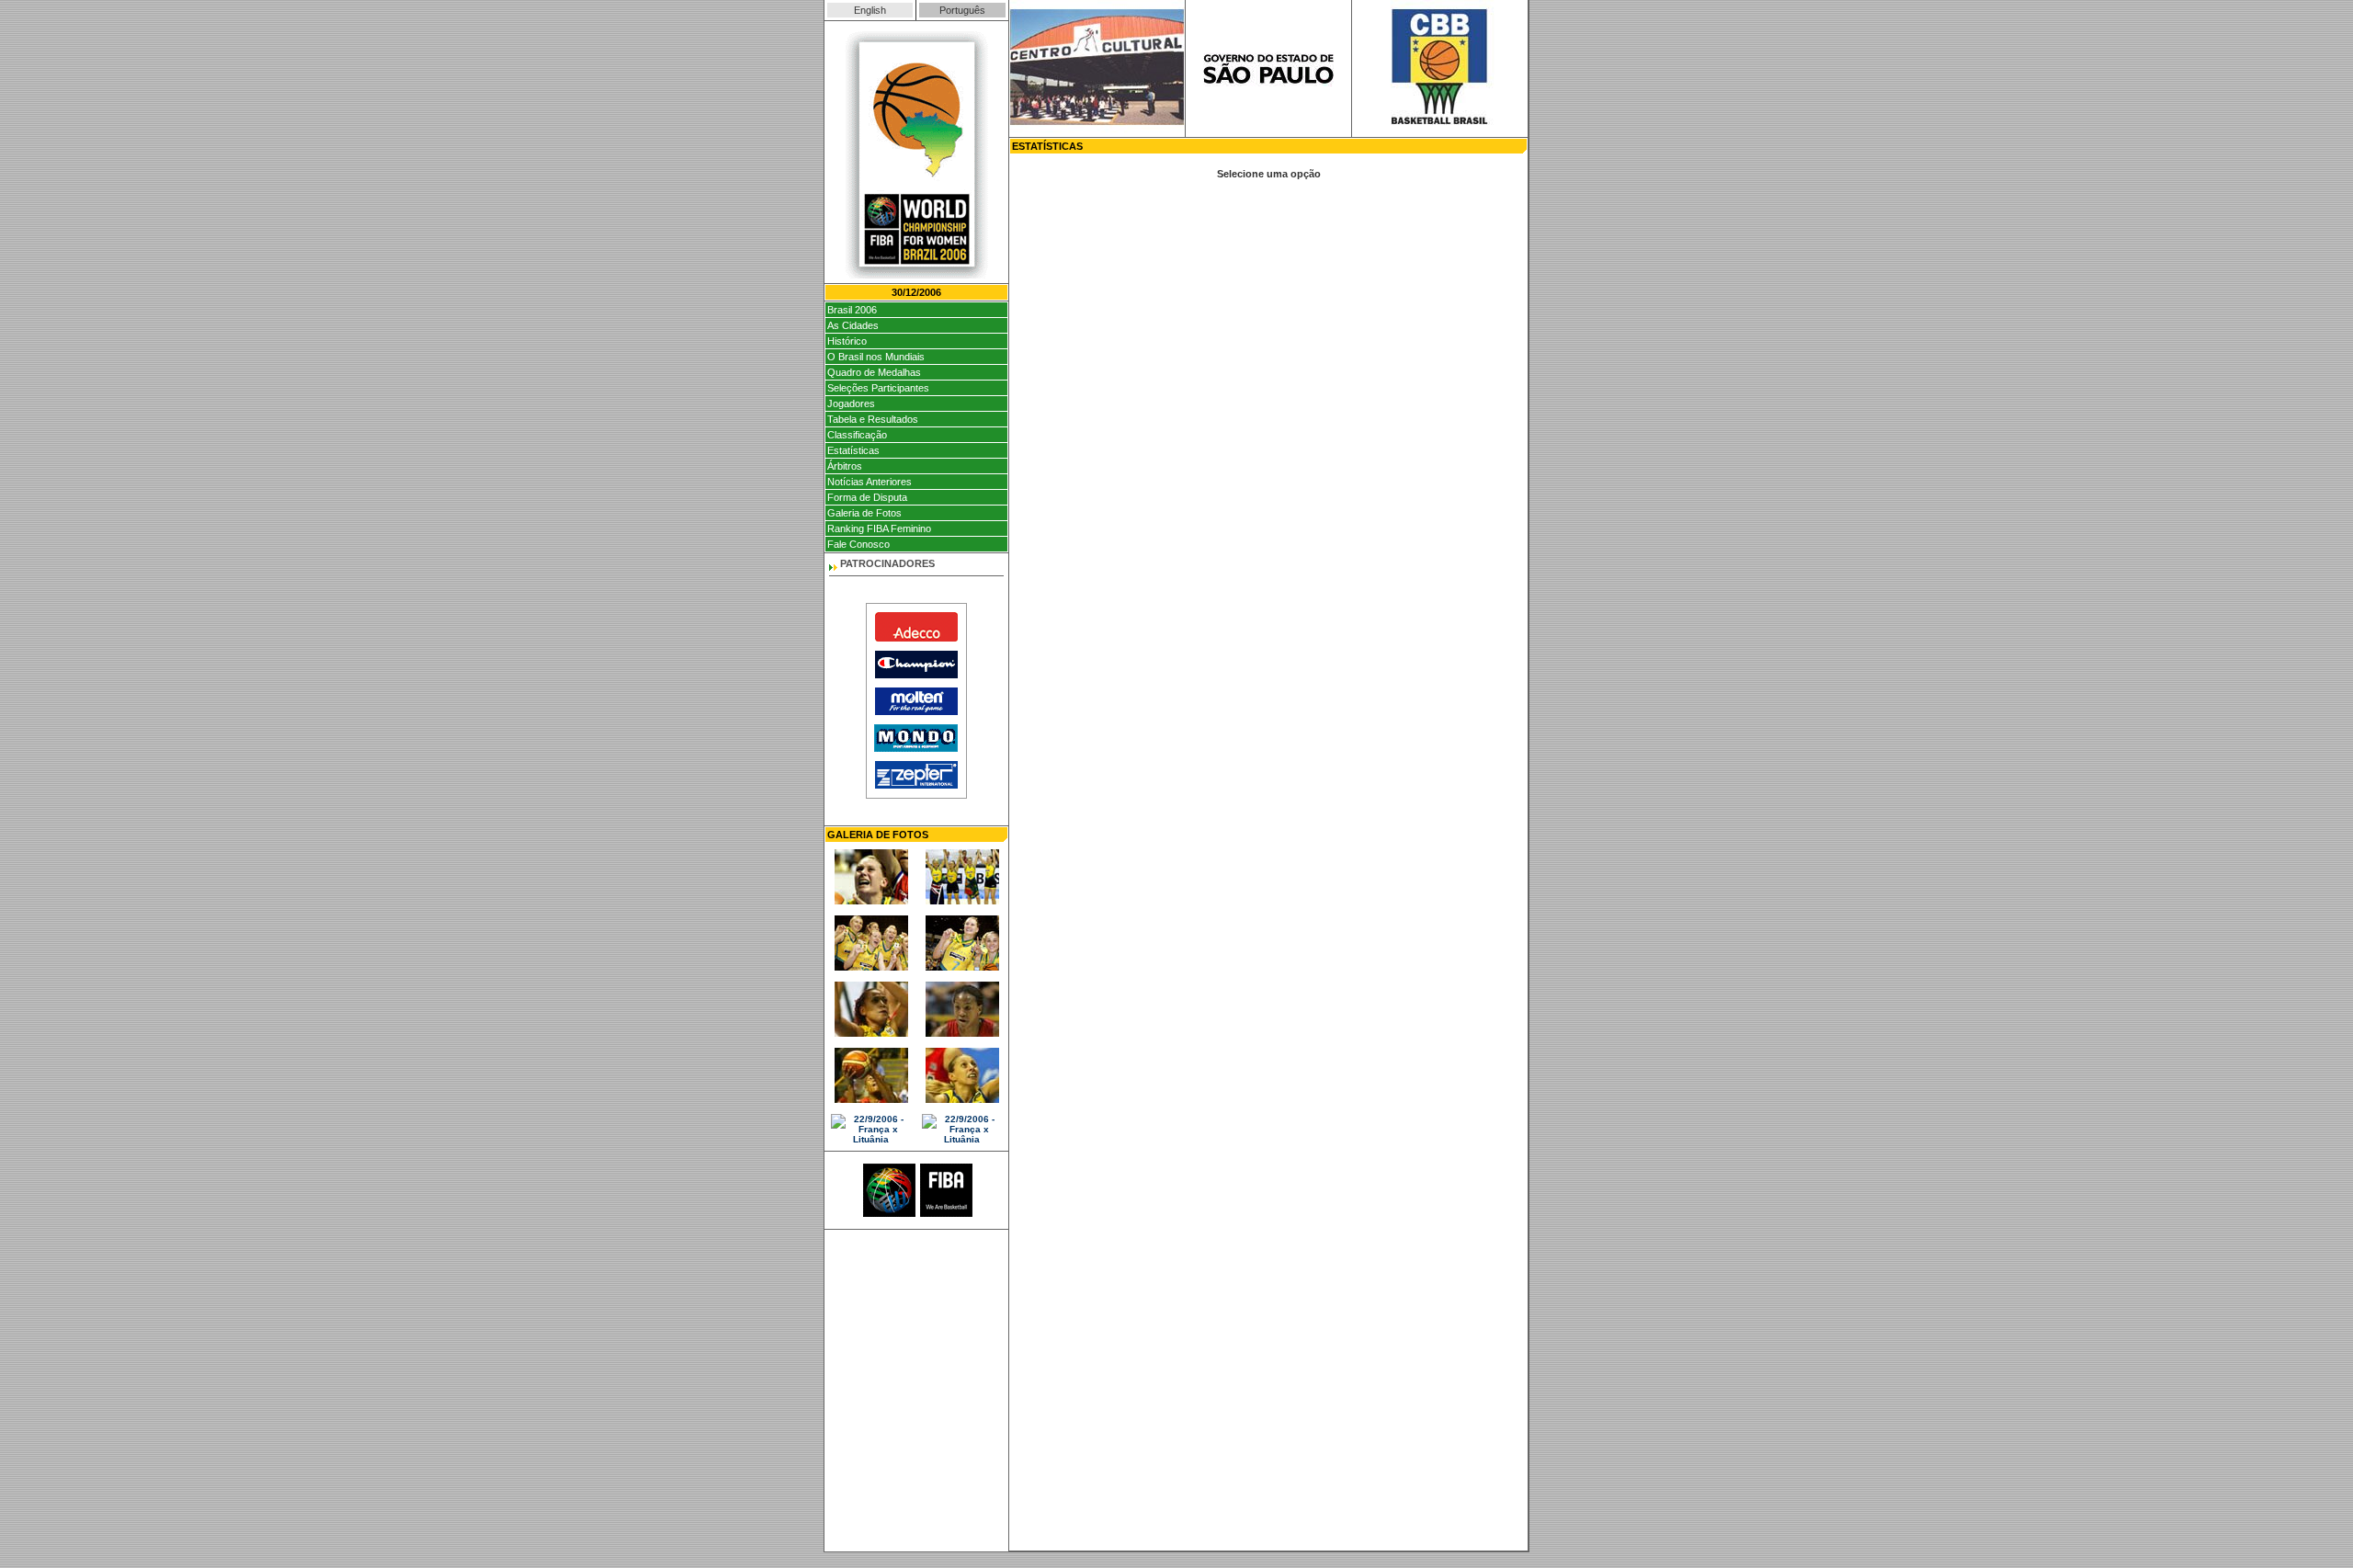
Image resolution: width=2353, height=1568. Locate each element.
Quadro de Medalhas (874, 372)
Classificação (857, 435)
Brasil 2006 (852, 310)
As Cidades (853, 325)
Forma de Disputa (867, 497)
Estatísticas (853, 450)
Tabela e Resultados (873, 419)
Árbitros (845, 466)
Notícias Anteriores (870, 482)
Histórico (847, 341)
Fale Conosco (858, 544)
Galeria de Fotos (864, 513)
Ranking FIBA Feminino (879, 528)
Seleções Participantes (878, 388)
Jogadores (851, 403)
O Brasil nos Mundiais (876, 357)
